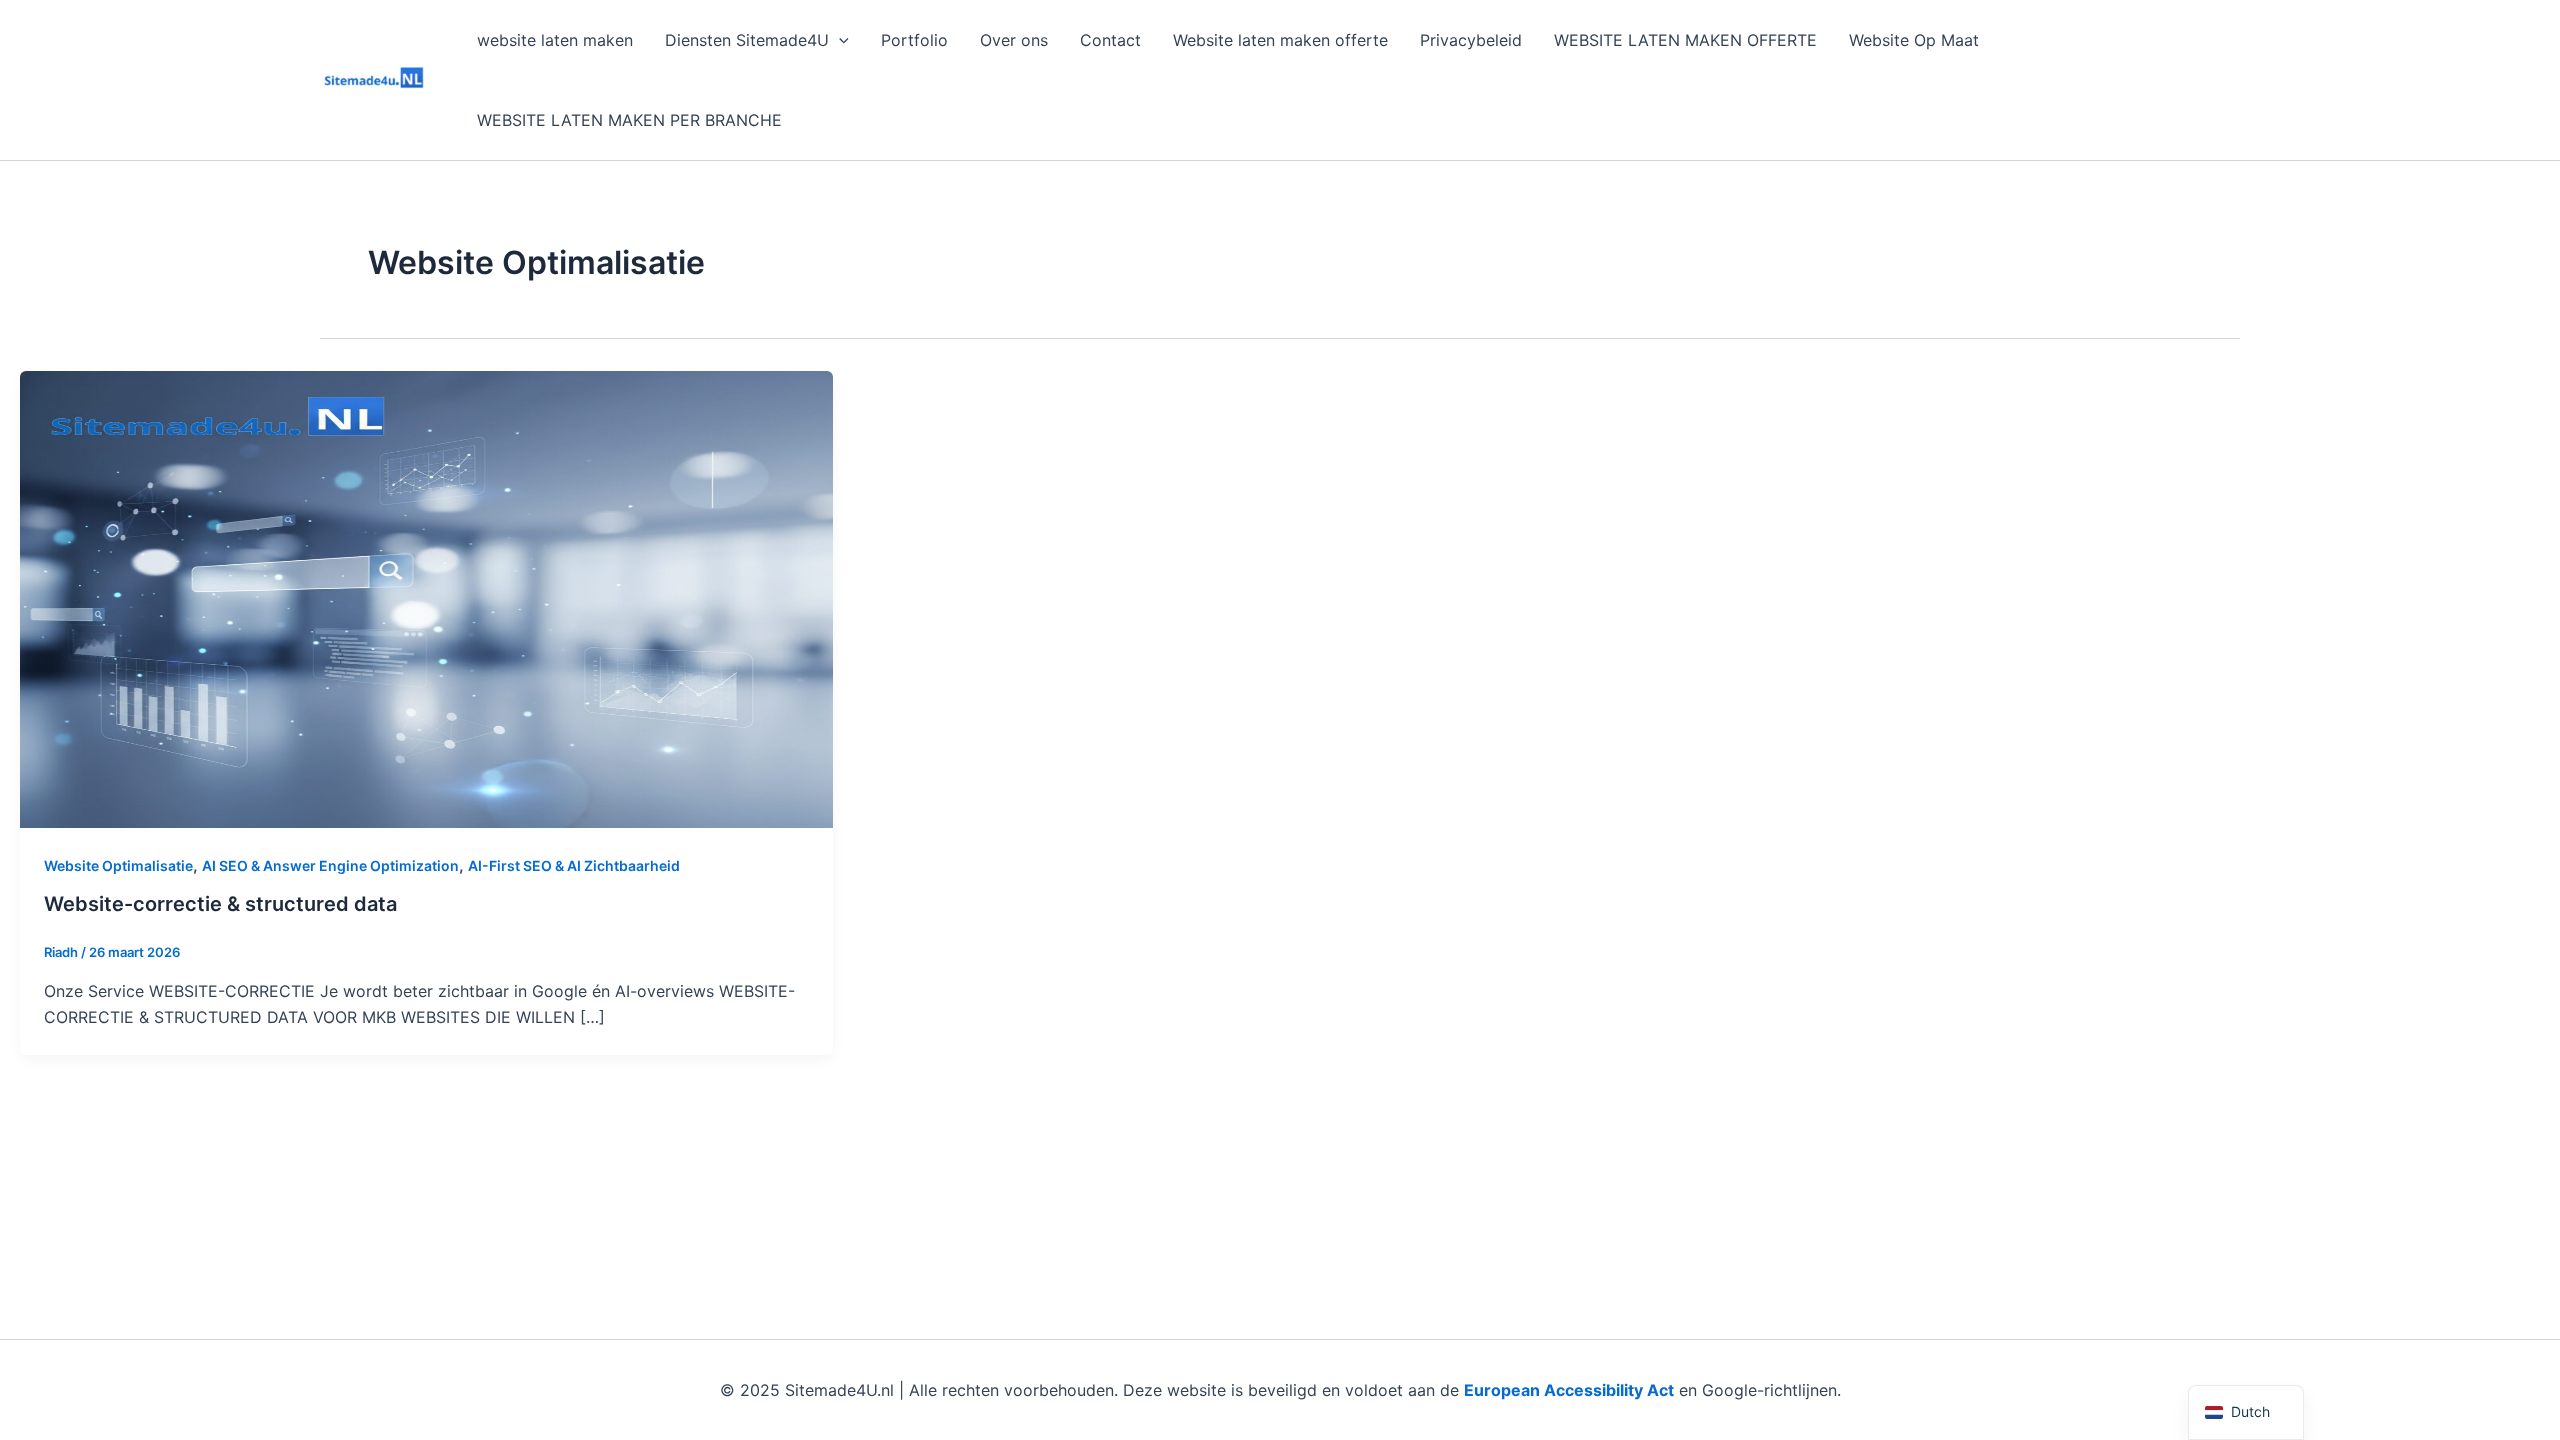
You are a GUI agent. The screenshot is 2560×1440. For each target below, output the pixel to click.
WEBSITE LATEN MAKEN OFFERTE (1685, 40)
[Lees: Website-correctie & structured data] (426, 598)
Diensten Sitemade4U (747, 40)
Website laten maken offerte (1280, 40)
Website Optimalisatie (118, 865)
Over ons (1014, 40)
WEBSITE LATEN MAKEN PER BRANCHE (629, 120)
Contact (1110, 40)
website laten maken (555, 40)
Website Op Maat (1914, 40)
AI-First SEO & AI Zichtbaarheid (574, 865)
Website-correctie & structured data (220, 904)
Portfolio (914, 40)
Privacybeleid (1471, 40)
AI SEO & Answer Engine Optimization (330, 865)
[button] (839, 40)
